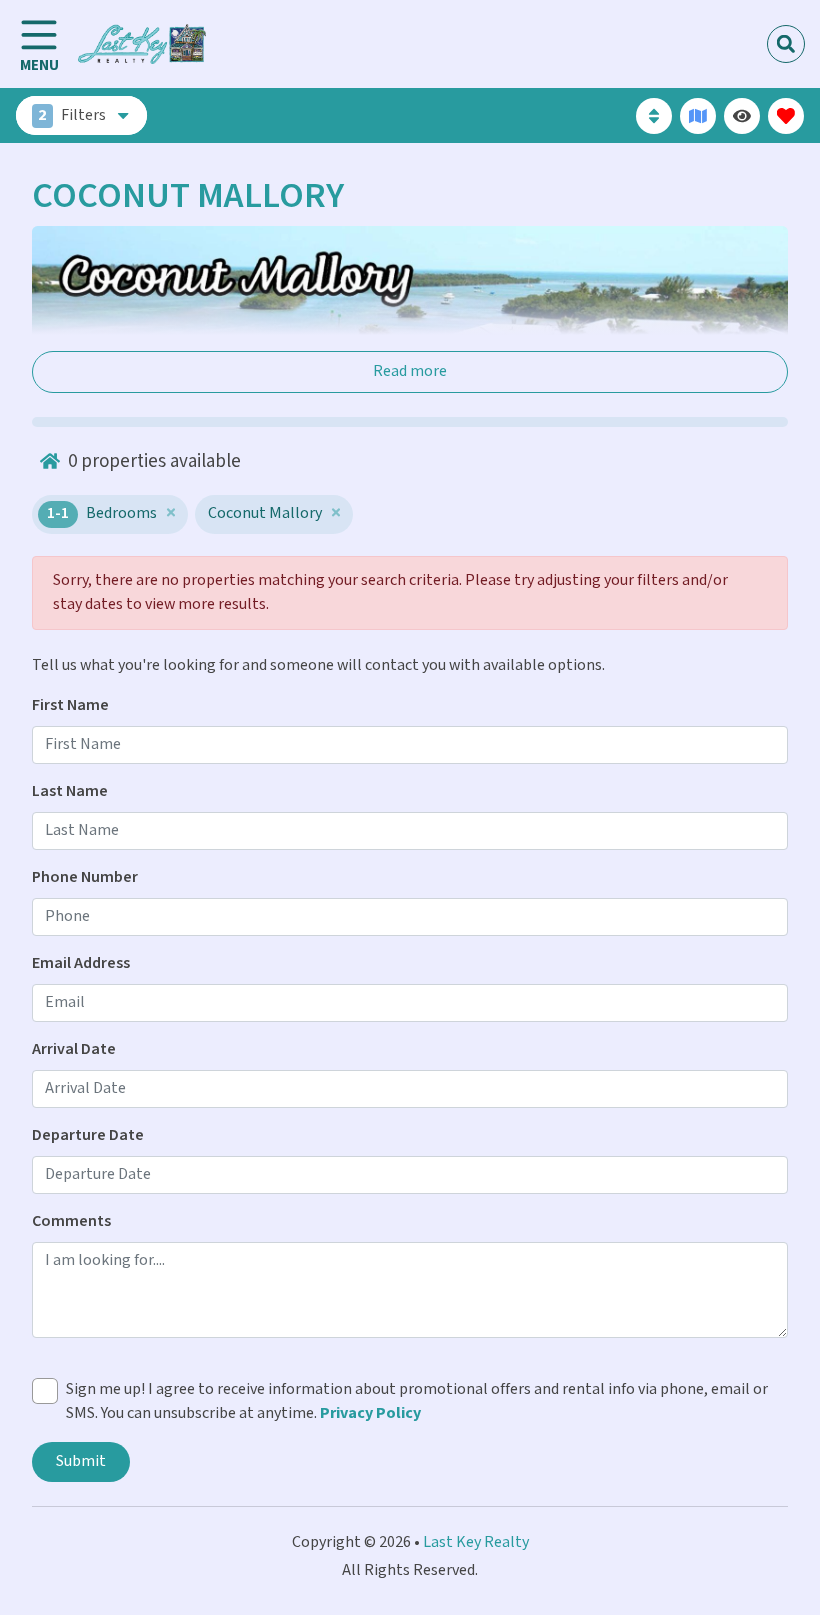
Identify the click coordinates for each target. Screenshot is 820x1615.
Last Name (70, 791)
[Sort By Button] (654, 116)
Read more (410, 371)
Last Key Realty (476, 1542)
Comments (71, 1221)
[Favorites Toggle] (786, 116)
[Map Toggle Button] (698, 116)
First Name (70, 705)
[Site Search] (786, 44)
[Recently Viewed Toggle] (742, 116)
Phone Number (85, 877)
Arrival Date (74, 1049)
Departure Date (88, 1135)
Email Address (81, 963)
